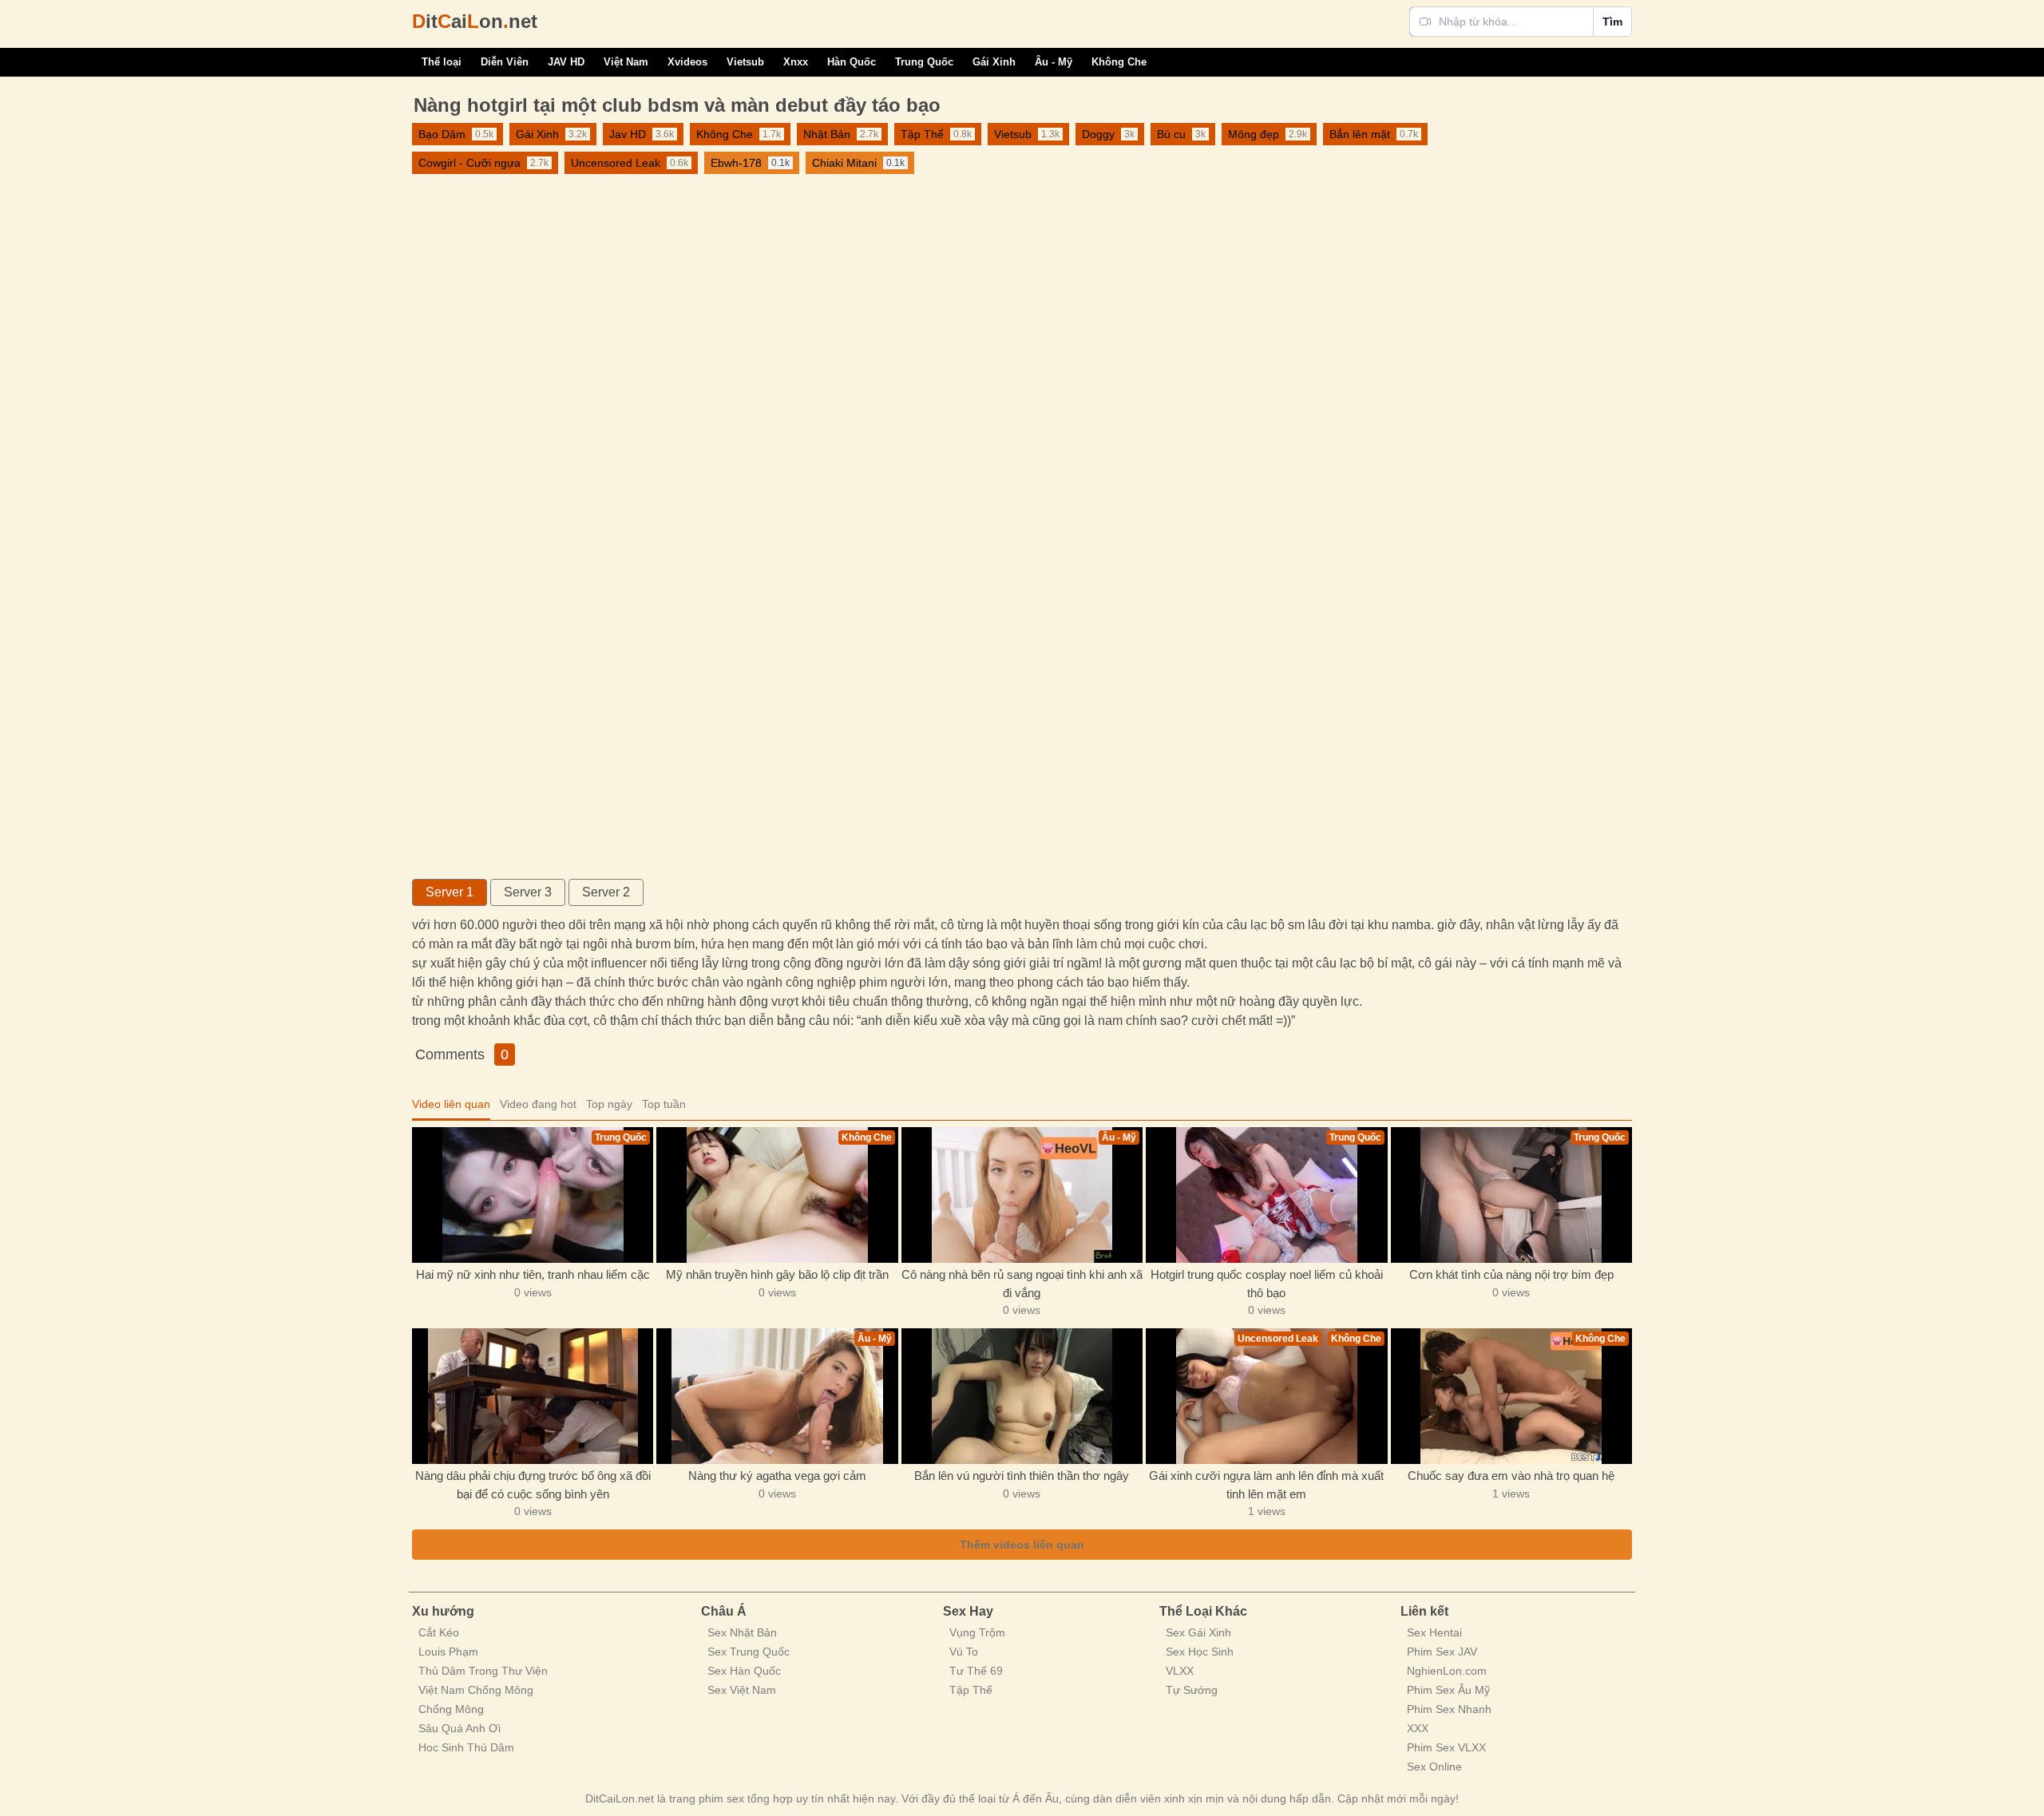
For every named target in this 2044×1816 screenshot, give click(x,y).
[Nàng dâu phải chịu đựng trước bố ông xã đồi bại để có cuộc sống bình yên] (533, 1396)
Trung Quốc (924, 62)
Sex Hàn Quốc (744, 1671)
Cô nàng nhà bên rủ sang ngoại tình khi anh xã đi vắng (1022, 1284)
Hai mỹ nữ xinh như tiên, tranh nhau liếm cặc (533, 1274)
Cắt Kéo (439, 1632)
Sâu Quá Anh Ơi (460, 1728)
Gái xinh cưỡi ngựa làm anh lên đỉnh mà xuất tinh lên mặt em (1266, 1485)
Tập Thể (971, 1690)
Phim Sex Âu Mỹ (1448, 1690)
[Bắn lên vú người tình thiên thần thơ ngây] (1022, 1396)
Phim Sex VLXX (1446, 1747)
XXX (1418, 1728)
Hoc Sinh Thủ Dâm (466, 1747)
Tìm (1612, 22)
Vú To (964, 1652)
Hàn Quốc (852, 62)
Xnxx (796, 62)
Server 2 (606, 892)
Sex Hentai (1434, 1632)
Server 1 (450, 892)
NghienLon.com (1447, 1671)
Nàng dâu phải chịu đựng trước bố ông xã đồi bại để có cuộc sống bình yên (533, 1485)
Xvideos (687, 62)
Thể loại (442, 62)
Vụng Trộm (977, 1632)
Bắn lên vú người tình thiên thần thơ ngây (1022, 1476)
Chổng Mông (451, 1709)
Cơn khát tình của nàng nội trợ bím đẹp (1511, 1274)
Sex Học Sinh (1200, 1652)
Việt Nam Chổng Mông (476, 1690)
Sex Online (1434, 1767)
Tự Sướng (1192, 1690)
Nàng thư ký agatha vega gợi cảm (777, 1476)
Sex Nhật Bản (742, 1632)
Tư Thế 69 (976, 1671)
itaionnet (475, 21)
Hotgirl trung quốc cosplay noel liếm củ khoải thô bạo (1267, 1284)
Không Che (1119, 62)
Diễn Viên (505, 62)
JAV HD (566, 62)
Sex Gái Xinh (1198, 1632)
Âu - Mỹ (1054, 62)
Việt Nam (626, 62)
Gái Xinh (994, 62)
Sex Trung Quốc (749, 1652)
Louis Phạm (448, 1652)
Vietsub (745, 62)
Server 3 (528, 892)
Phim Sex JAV (1442, 1652)
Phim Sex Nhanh (1449, 1709)
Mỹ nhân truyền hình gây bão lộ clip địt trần (777, 1274)
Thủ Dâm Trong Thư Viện (483, 1671)
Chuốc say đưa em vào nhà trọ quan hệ (1511, 1476)
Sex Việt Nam (742, 1690)
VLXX (1180, 1671)
